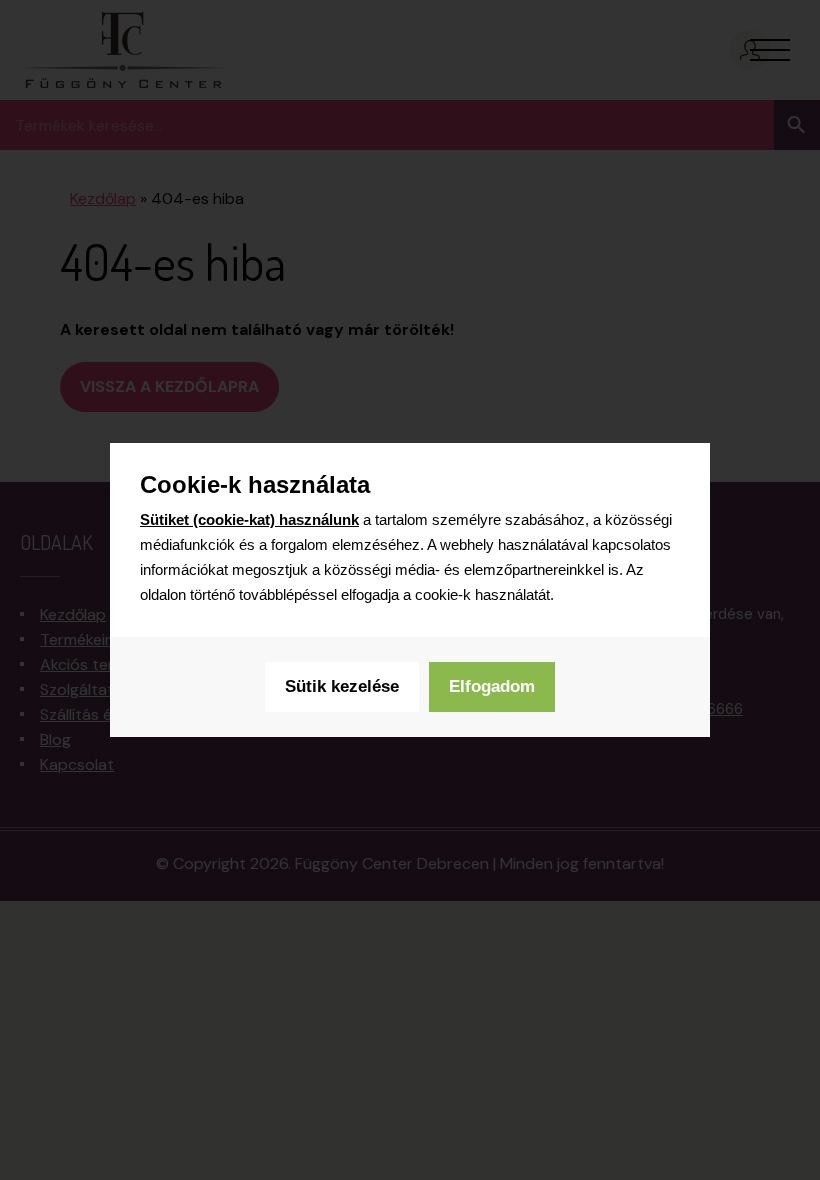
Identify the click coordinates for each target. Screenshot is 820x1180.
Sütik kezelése (342, 686)
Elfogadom (492, 686)
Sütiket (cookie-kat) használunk (249, 519)
